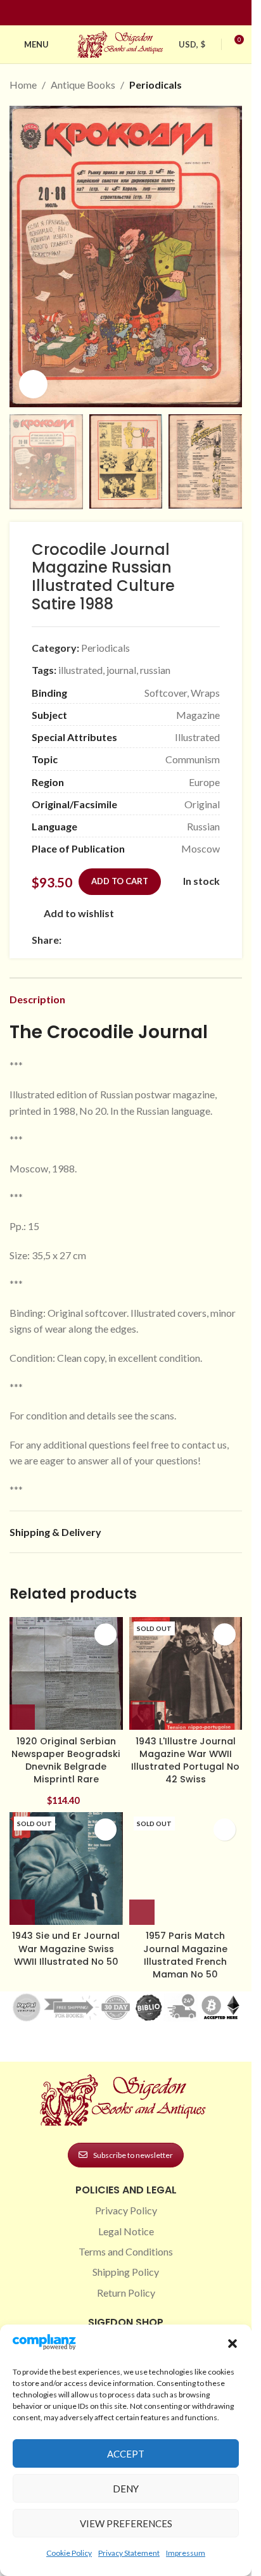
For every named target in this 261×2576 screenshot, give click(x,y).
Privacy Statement (129, 2553)
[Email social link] (99, 940)
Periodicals (156, 85)
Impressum (186, 2553)
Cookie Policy (69, 2553)
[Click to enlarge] (33, 384)
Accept (126, 2454)
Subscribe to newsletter (133, 2155)
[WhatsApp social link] (160, 940)
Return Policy (126, 2293)
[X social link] (84, 940)
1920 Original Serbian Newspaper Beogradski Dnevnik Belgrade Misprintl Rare (66, 1760)
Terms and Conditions (126, 2251)
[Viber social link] (206, 940)
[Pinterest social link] (134, 13)
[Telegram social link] (191, 940)
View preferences (126, 2523)
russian (155, 670)
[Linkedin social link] (149, 13)
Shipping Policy (126, 2272)
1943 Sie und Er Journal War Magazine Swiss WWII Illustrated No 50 (66, 1948)
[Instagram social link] (118, 13)
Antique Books (83, 85)
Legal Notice (126, 2231)
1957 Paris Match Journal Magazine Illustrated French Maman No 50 (185, 1955)
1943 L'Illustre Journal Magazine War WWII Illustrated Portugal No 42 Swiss (185, 1760)
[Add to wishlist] (105, 1634)
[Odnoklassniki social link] (145, 940)
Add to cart (120, 881)
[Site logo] (122, 43)
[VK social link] (175, 940)
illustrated (80, 670)
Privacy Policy (126, 2210)
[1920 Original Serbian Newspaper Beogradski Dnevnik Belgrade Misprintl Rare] (66, 1674)
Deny (126, 2489)
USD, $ (192, 44)
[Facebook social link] (103, 13)
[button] (232, 2344)
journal (121, 670)
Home (23, 85)
